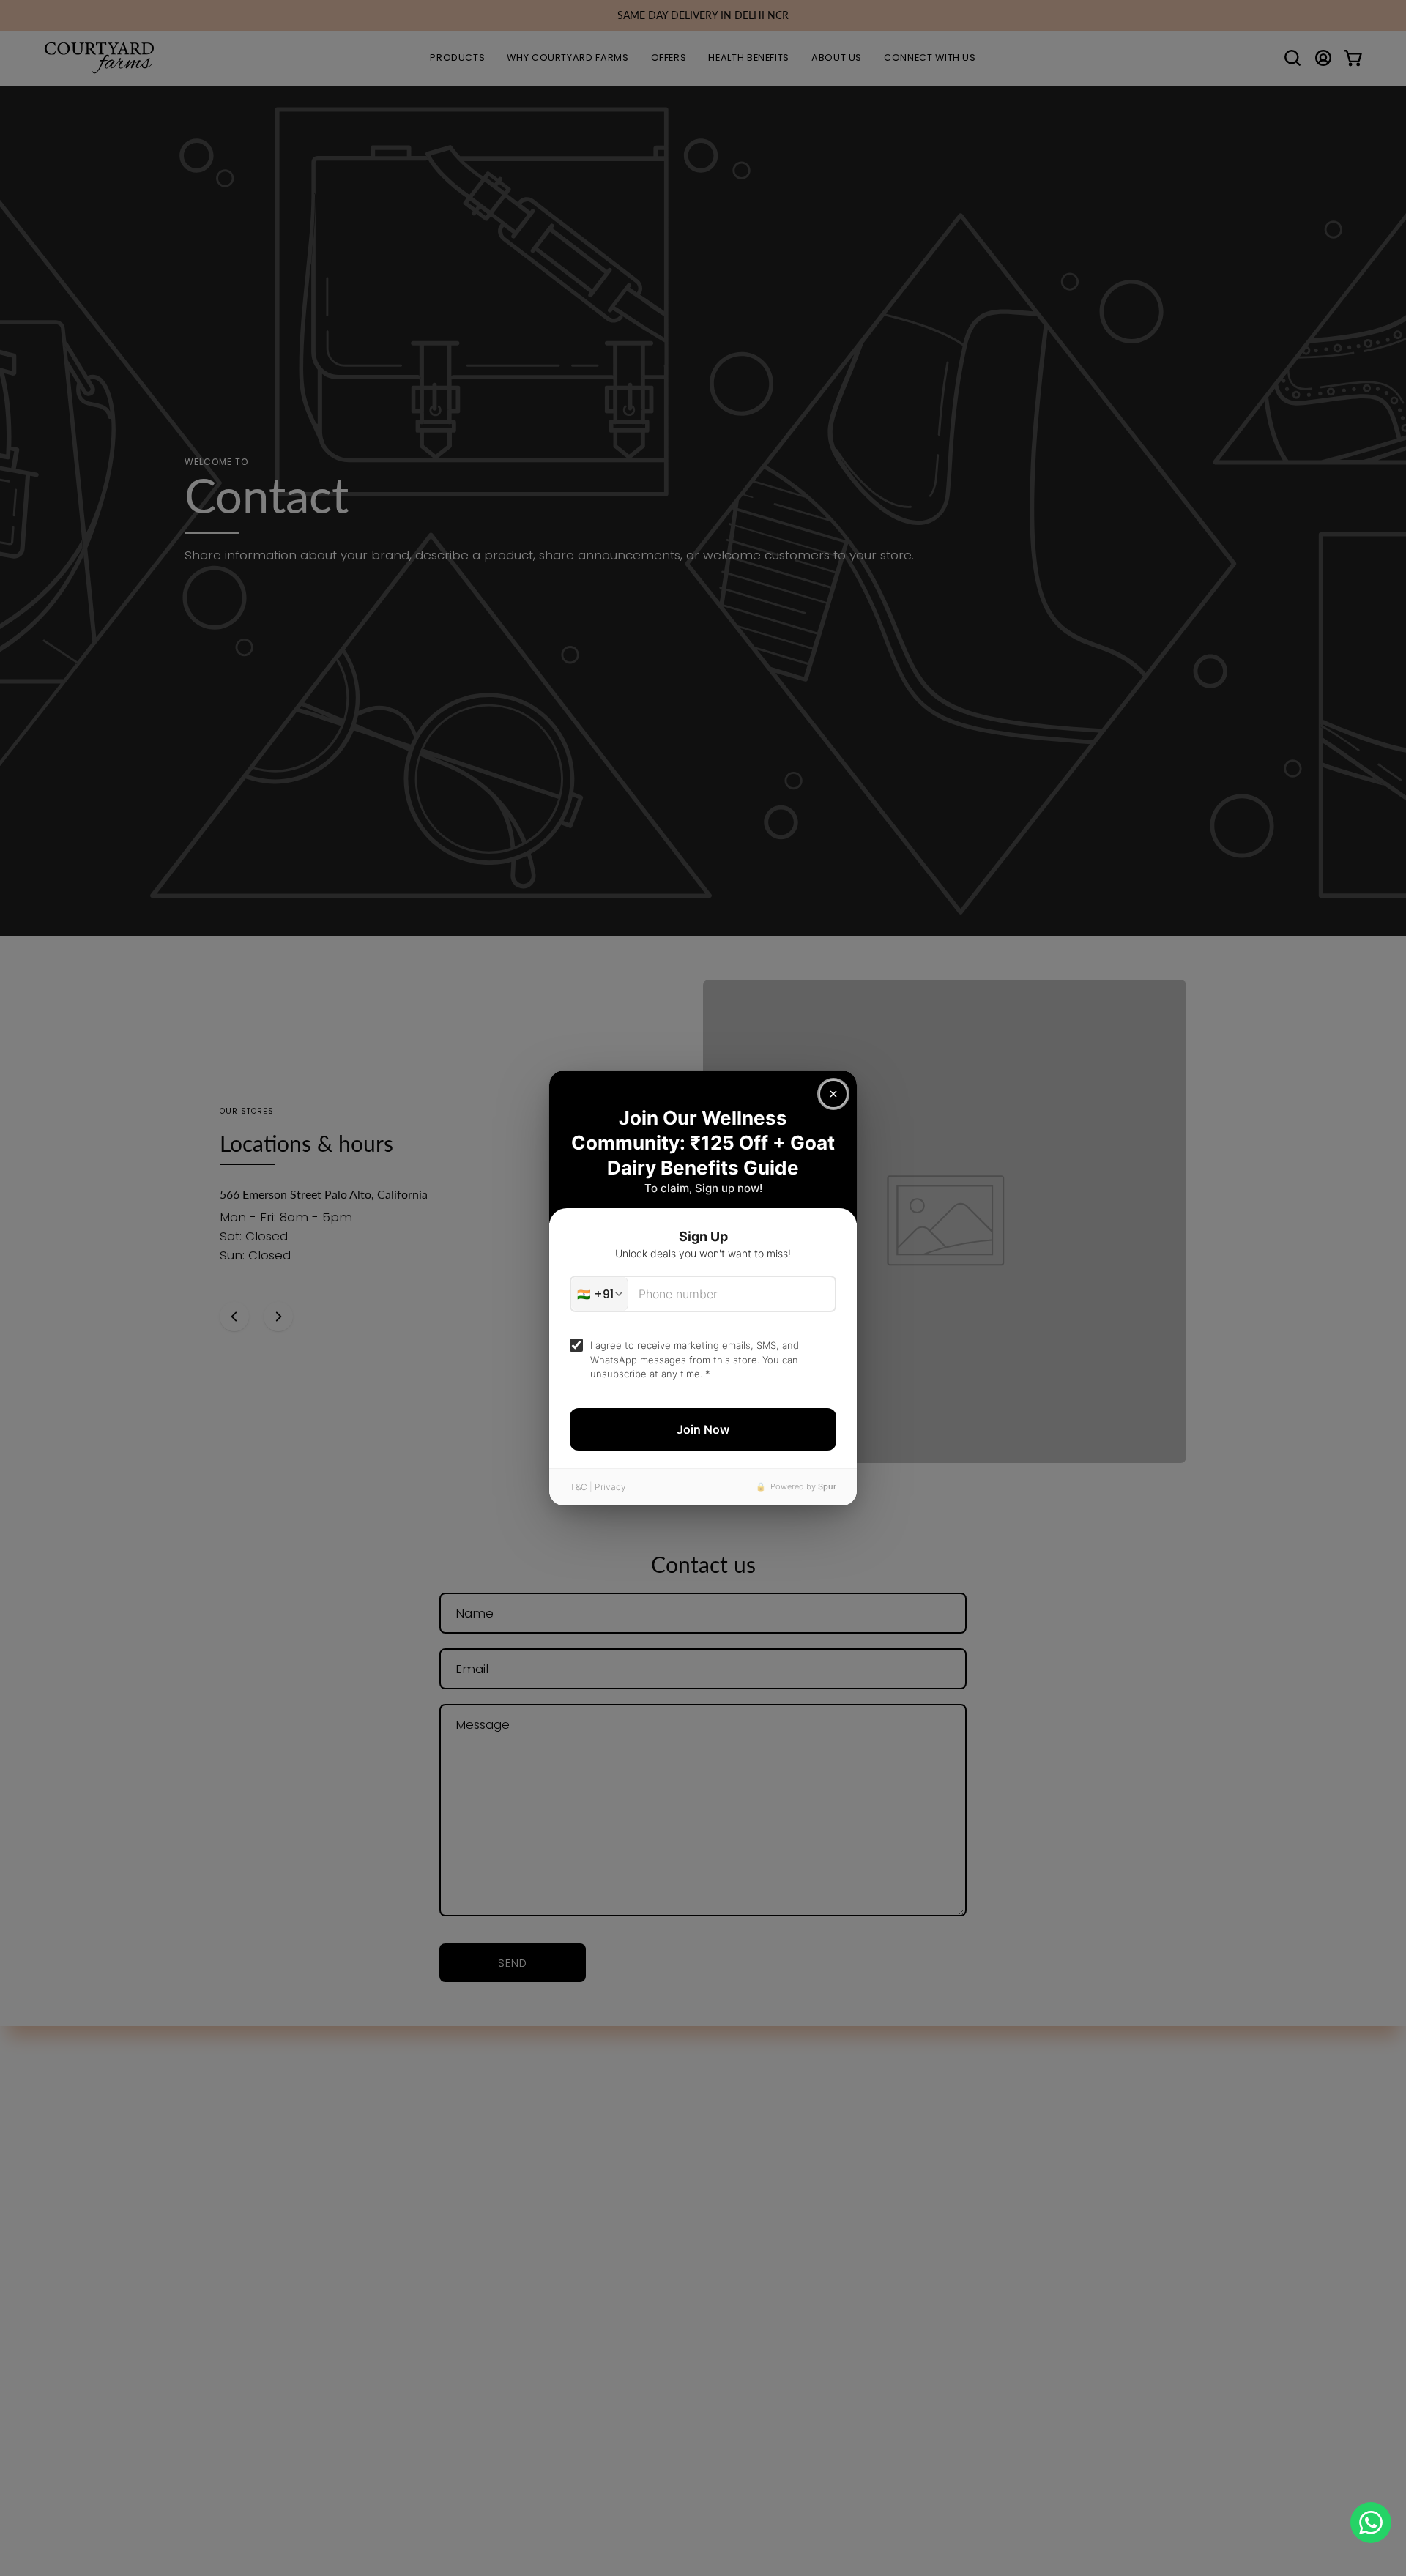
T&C (579, 1487)
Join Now (703, 1429)
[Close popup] (833, 1094)
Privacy (610, 1487)
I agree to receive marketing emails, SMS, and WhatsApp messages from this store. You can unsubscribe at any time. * (695, 1359)
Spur (827, 1486)
